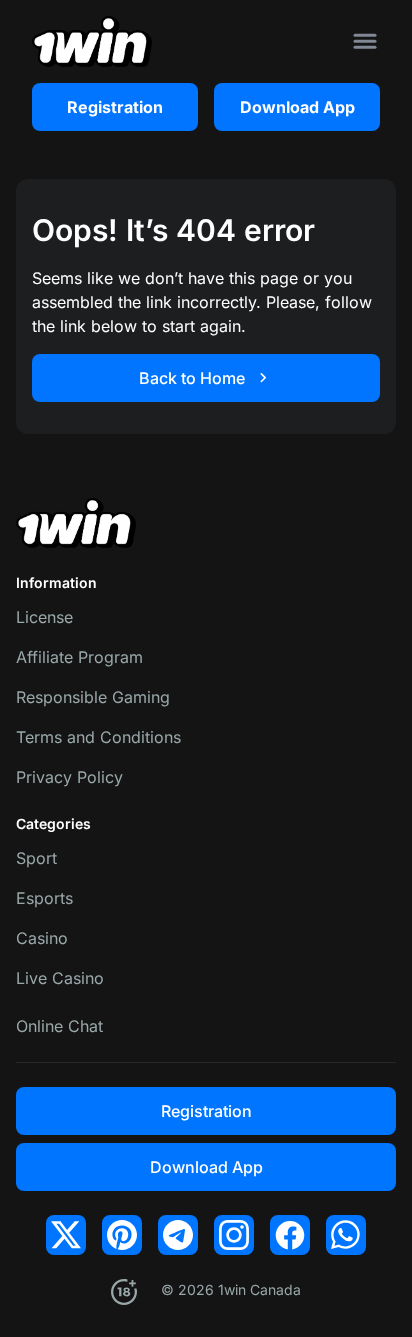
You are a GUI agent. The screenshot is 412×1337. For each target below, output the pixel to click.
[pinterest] (122, 1235)
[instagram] (234, 1235)
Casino (42, 938)
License (44, 617)
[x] (66, 1235)
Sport (36, 858)
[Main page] (92, 41)
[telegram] (178, 1235)
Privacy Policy (69, 777)
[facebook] (290, 1235)
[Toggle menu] (365, 41)
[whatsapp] (346, 1235)
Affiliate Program (79, 657)
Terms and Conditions (98, 737)
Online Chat (59, 1026)
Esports (44, 898)
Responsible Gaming (93, 697)
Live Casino (60, 978)
